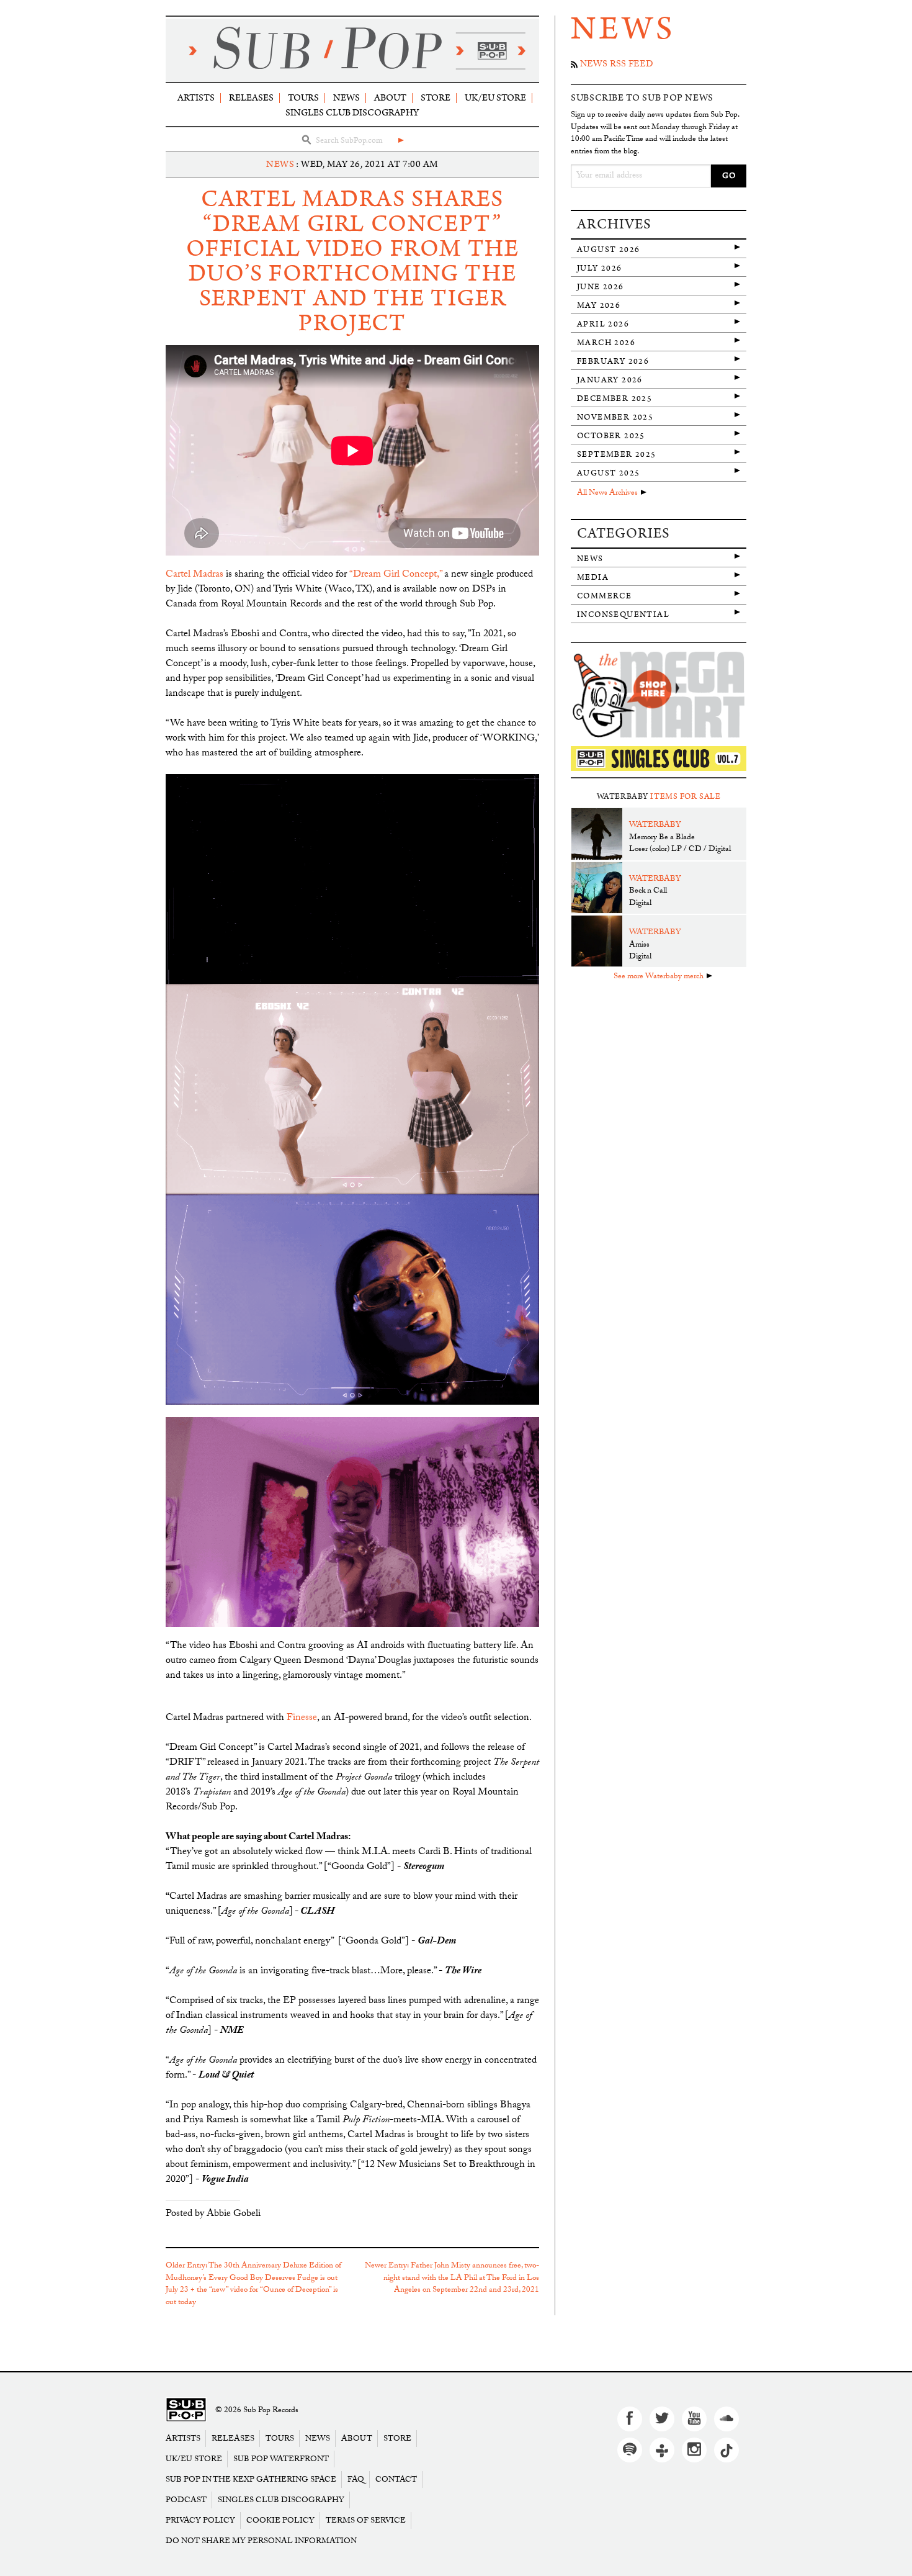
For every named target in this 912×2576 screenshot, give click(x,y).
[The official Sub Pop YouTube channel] (694, 2419)
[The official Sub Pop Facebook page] (630, 2419)
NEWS (280, 164)
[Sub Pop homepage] (352, 50)
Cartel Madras (194, 575)
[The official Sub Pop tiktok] (726, 2450)
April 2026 (603, 324)
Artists (196, 98)
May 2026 (599, 306)
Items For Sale (685, 797)
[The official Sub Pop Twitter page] (662, 2419)
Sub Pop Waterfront (281, 2459)
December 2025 (615, 399)
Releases (251, 98)
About (390, 98)
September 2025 (617, 455)
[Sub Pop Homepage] (186, 2411)
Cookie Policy (280, 2520)
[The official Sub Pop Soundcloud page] (726, 2419)
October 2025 (611, 436)
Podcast (186, 2500)
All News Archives (607, 493)
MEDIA (593, 578)
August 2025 (608, 473)
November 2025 (615, 417)
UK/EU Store (495, 98)
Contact (396, 2479)
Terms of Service (366, 2520)
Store (436, 98)
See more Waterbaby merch (659, 977)
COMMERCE (604, 596)
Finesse (302, 1718)
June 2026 (601, 287)
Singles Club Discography (352, 113)
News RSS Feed (616, 65)
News (346, 98)
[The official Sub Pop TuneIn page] (662, 2450)
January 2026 (610, 380)
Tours (303, 98)
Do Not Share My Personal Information (261, 2541)
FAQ (356, 2479)
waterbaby (655, 826)
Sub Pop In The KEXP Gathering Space (251, 2479)
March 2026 (606, 343)
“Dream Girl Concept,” (396, 575)
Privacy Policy (200, 2520)
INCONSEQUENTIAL (623, 615)
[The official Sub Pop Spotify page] (630, 2450)
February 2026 (613, 362)
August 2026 (608, 250)
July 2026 (600, 268)
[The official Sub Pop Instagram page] (694, 2450)
